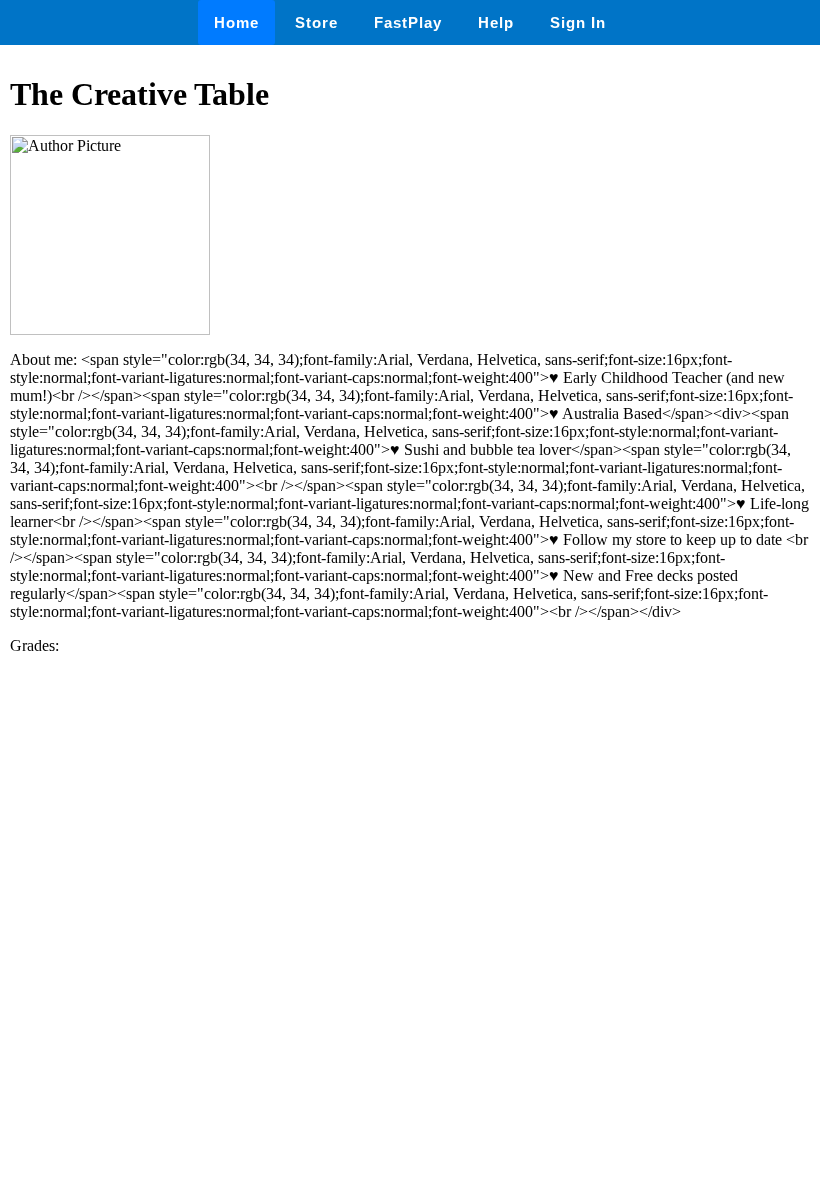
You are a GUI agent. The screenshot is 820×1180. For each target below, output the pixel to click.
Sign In (578, 22)
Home (236, 22)
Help (496, 22)
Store (316, 22)
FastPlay (408, 22)
